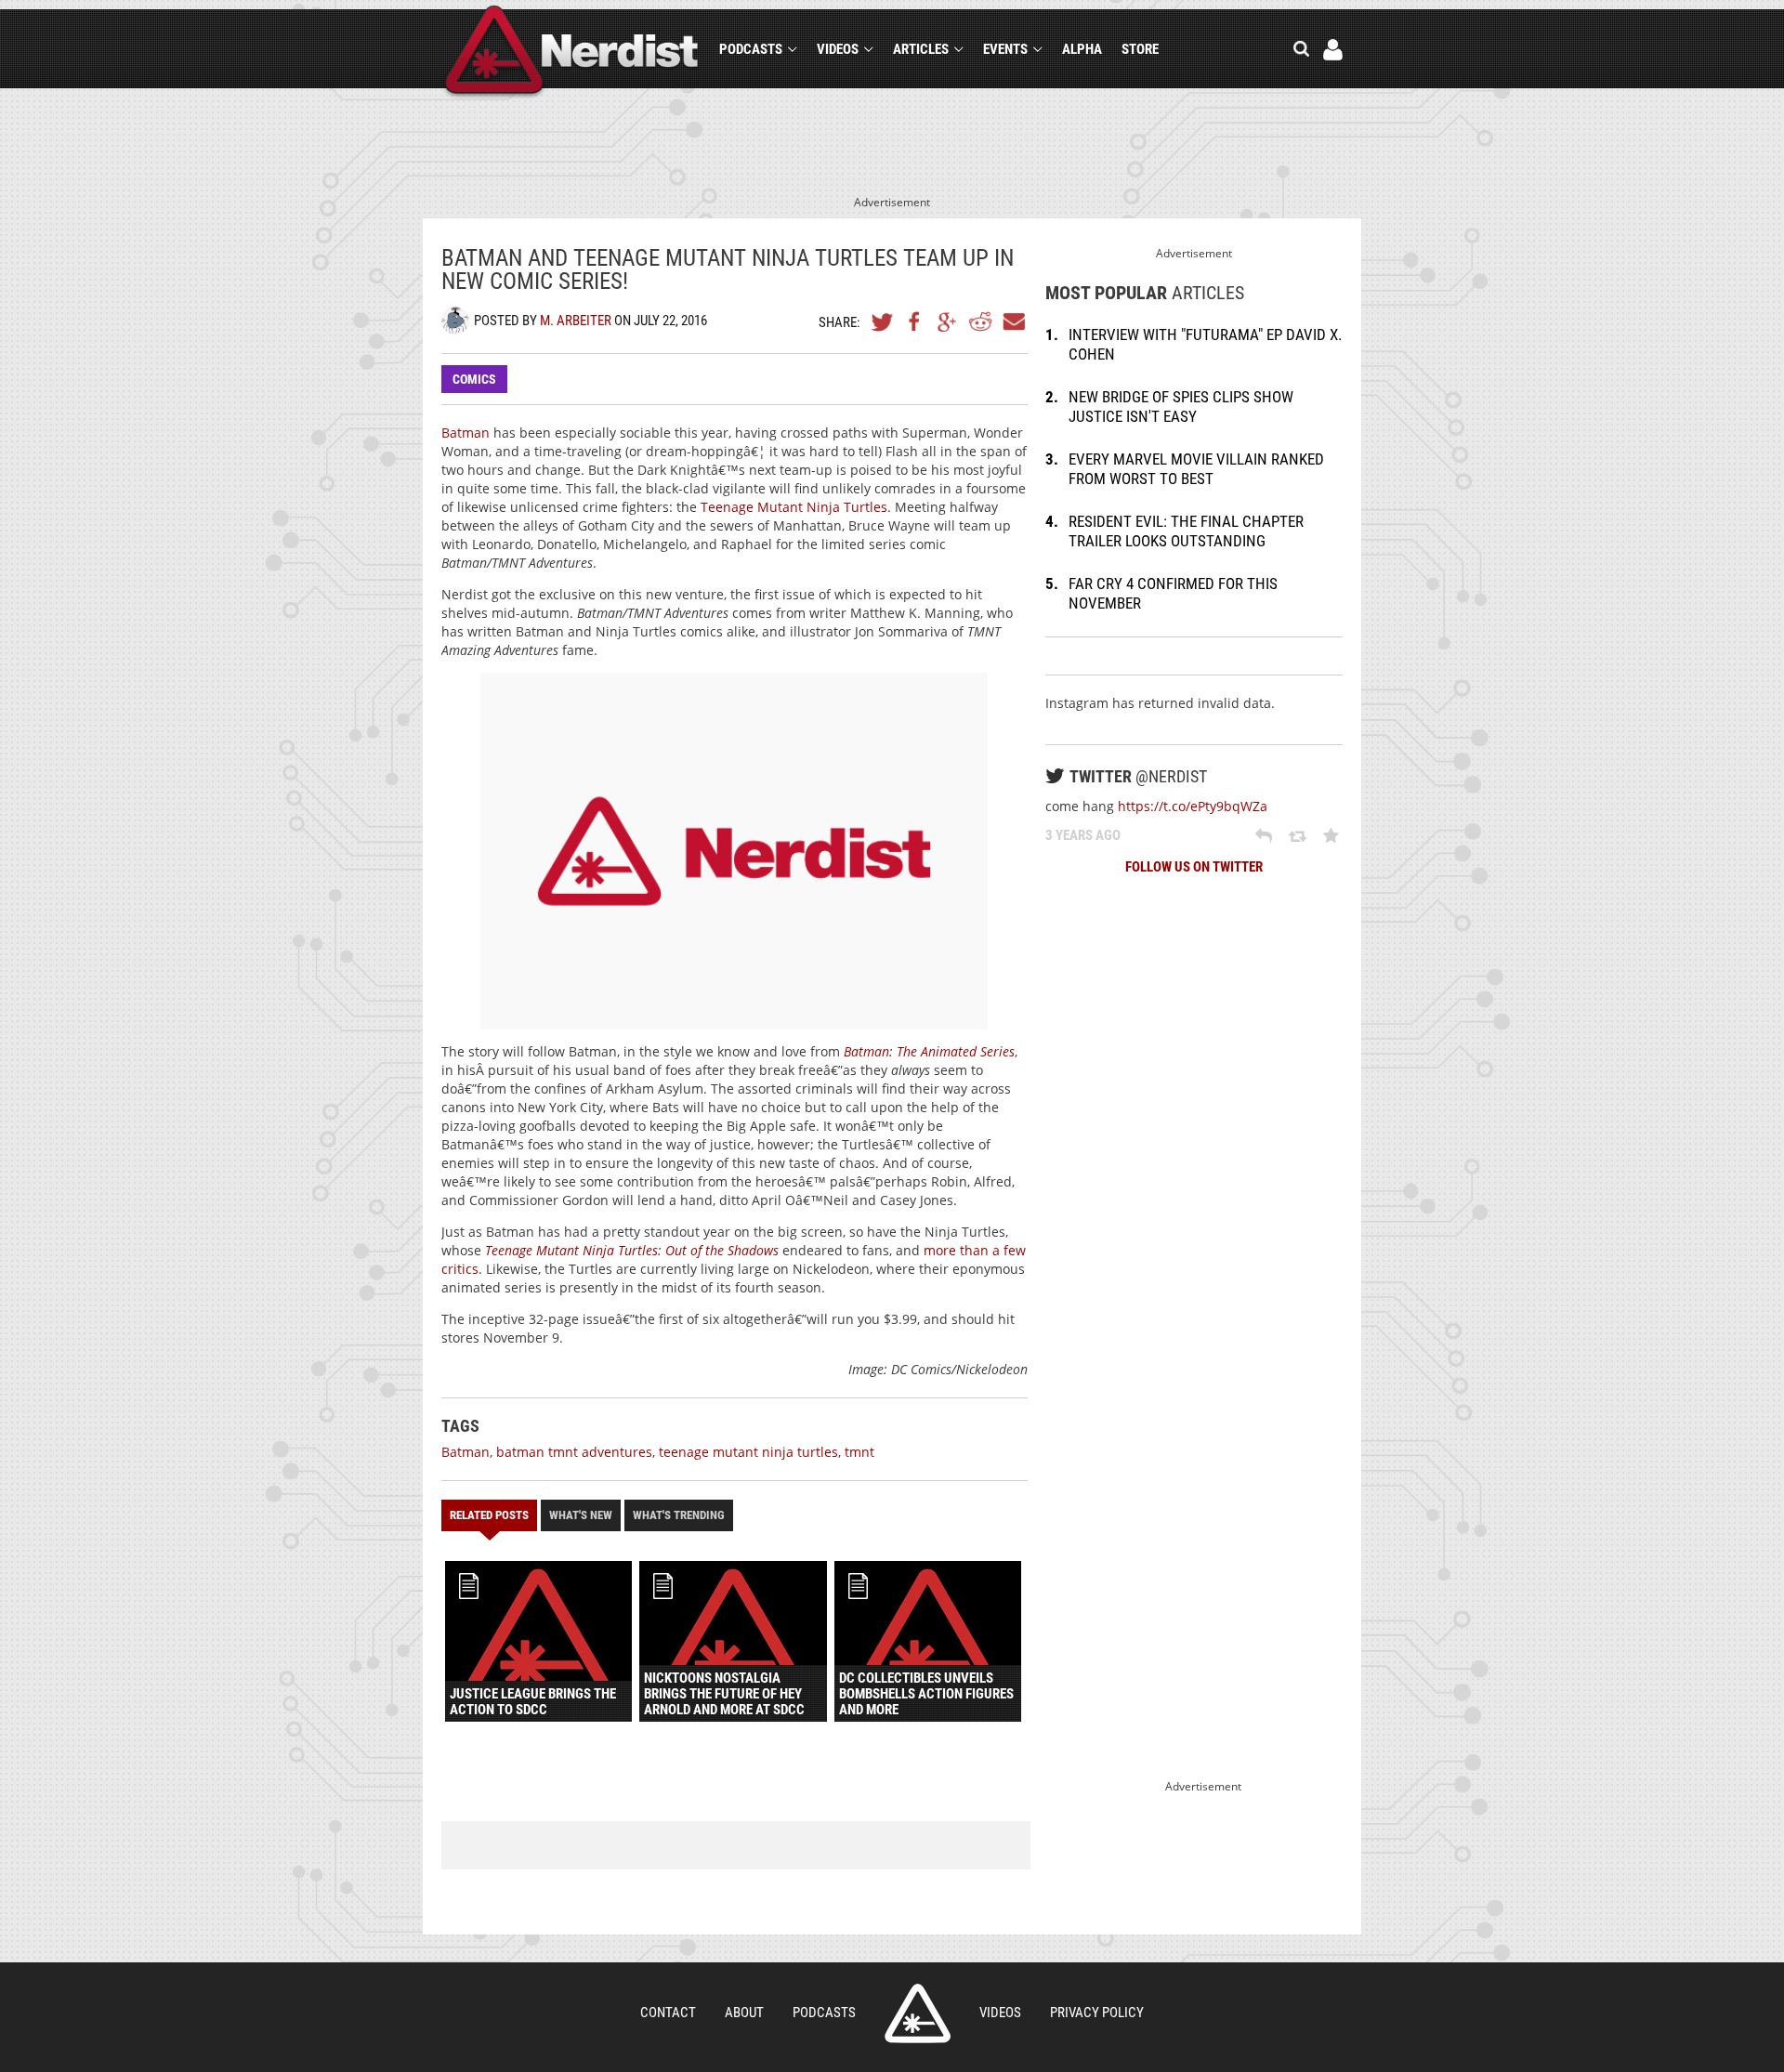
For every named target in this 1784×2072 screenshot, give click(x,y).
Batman (466, 433)
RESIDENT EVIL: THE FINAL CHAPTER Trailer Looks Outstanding (1186, 531)
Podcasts (751, 49)
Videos (838, 49)
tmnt (859, 1452)
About (744, 2013)
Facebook (915, 321)
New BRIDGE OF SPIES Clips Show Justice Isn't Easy (1181, 407)
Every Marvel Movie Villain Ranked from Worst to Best (1196, 469)
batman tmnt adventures (574, 1452)
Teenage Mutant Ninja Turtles (794, 507)
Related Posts (489, 1515)
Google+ (948, 321)
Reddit (980, 321)
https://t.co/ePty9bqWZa (1193, 806)
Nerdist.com (918, 2013)
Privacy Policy (1097, 2013)
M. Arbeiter (576, 321)
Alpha (1082, 49)
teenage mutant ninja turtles (748, 1452)
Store (1140, 49)
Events (1005, 49)
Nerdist (572, 52)
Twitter (883, 321)
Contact (668, 2013)
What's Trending (679, 1515)
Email (1013, 321)
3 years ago (1083, 835)
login (1333, 50)
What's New (581, 1515)
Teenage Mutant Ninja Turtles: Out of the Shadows (632, 1250)
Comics (474, 379)
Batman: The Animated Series (929, 1051)
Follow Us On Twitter (1194, 867)
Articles (921, 49)
